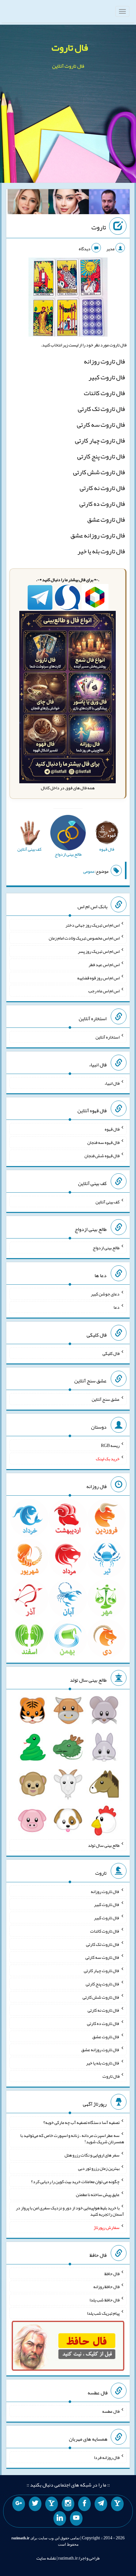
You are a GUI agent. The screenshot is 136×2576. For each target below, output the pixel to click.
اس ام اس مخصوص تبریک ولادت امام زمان (84, 938)
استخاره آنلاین (108, 1037)
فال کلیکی (111, 1353)
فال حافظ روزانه (106, 2287)
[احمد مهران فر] (109, 203)
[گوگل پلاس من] (19, 2504)
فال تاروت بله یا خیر (101, 551)
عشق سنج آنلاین (106, 1399)
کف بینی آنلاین (108, 1201)
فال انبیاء (112, 1083)
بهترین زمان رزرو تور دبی (99, 2168)
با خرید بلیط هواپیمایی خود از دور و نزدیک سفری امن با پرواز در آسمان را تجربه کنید (70, 2211)
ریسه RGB (110, 1445)
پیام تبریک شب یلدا (103, 2313)
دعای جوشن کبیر (105, 1294)
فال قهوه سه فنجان (103, 1142)
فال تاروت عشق (106, 519)
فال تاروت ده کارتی (102, 504)
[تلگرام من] (101, 2504)
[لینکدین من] (60, 2518)
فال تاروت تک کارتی (101, 409)
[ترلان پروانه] (69, 203)
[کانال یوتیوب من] (76, 2518)
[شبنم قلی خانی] (28, 203)
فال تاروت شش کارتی (99, 472)
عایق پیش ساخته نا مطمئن (98, 2194)
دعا (117, 1307)
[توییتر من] (35, 2504)
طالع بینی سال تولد (104, 1845)
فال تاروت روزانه (104, 361)
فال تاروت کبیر (107, 377)
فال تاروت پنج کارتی (101, 456)
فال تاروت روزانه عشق (98, 535)
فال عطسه (111, 2411)
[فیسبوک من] (84, 2504)
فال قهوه (112, 1129)
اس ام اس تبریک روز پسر (99, 951)
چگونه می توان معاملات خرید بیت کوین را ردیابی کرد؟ (75, 2181)
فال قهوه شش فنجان (102, 1156)
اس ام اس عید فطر (104, 965)
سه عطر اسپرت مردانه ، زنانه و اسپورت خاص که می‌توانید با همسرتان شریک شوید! (72, 2138)
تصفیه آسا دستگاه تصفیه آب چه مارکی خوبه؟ (81, 2122)
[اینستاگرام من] (68, 2504)
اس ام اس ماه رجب (104, 991)
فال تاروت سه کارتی (101, 425)
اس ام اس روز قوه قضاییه (98, 978)
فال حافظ (112, 2273)
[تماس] (52, 2504)
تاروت (99, 227)
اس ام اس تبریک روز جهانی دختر (93, 925)
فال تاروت (70, 47)
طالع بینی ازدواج (106, 1248)
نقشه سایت (46, 2558)
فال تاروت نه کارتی (102, 488)
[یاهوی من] (117, 2504)
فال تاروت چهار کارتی (100, 440)
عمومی (89, 871)
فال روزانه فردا (107, 2457)
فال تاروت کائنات (104, 393)
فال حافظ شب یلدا (105, 2300)
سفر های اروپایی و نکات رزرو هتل (92, 2155)
